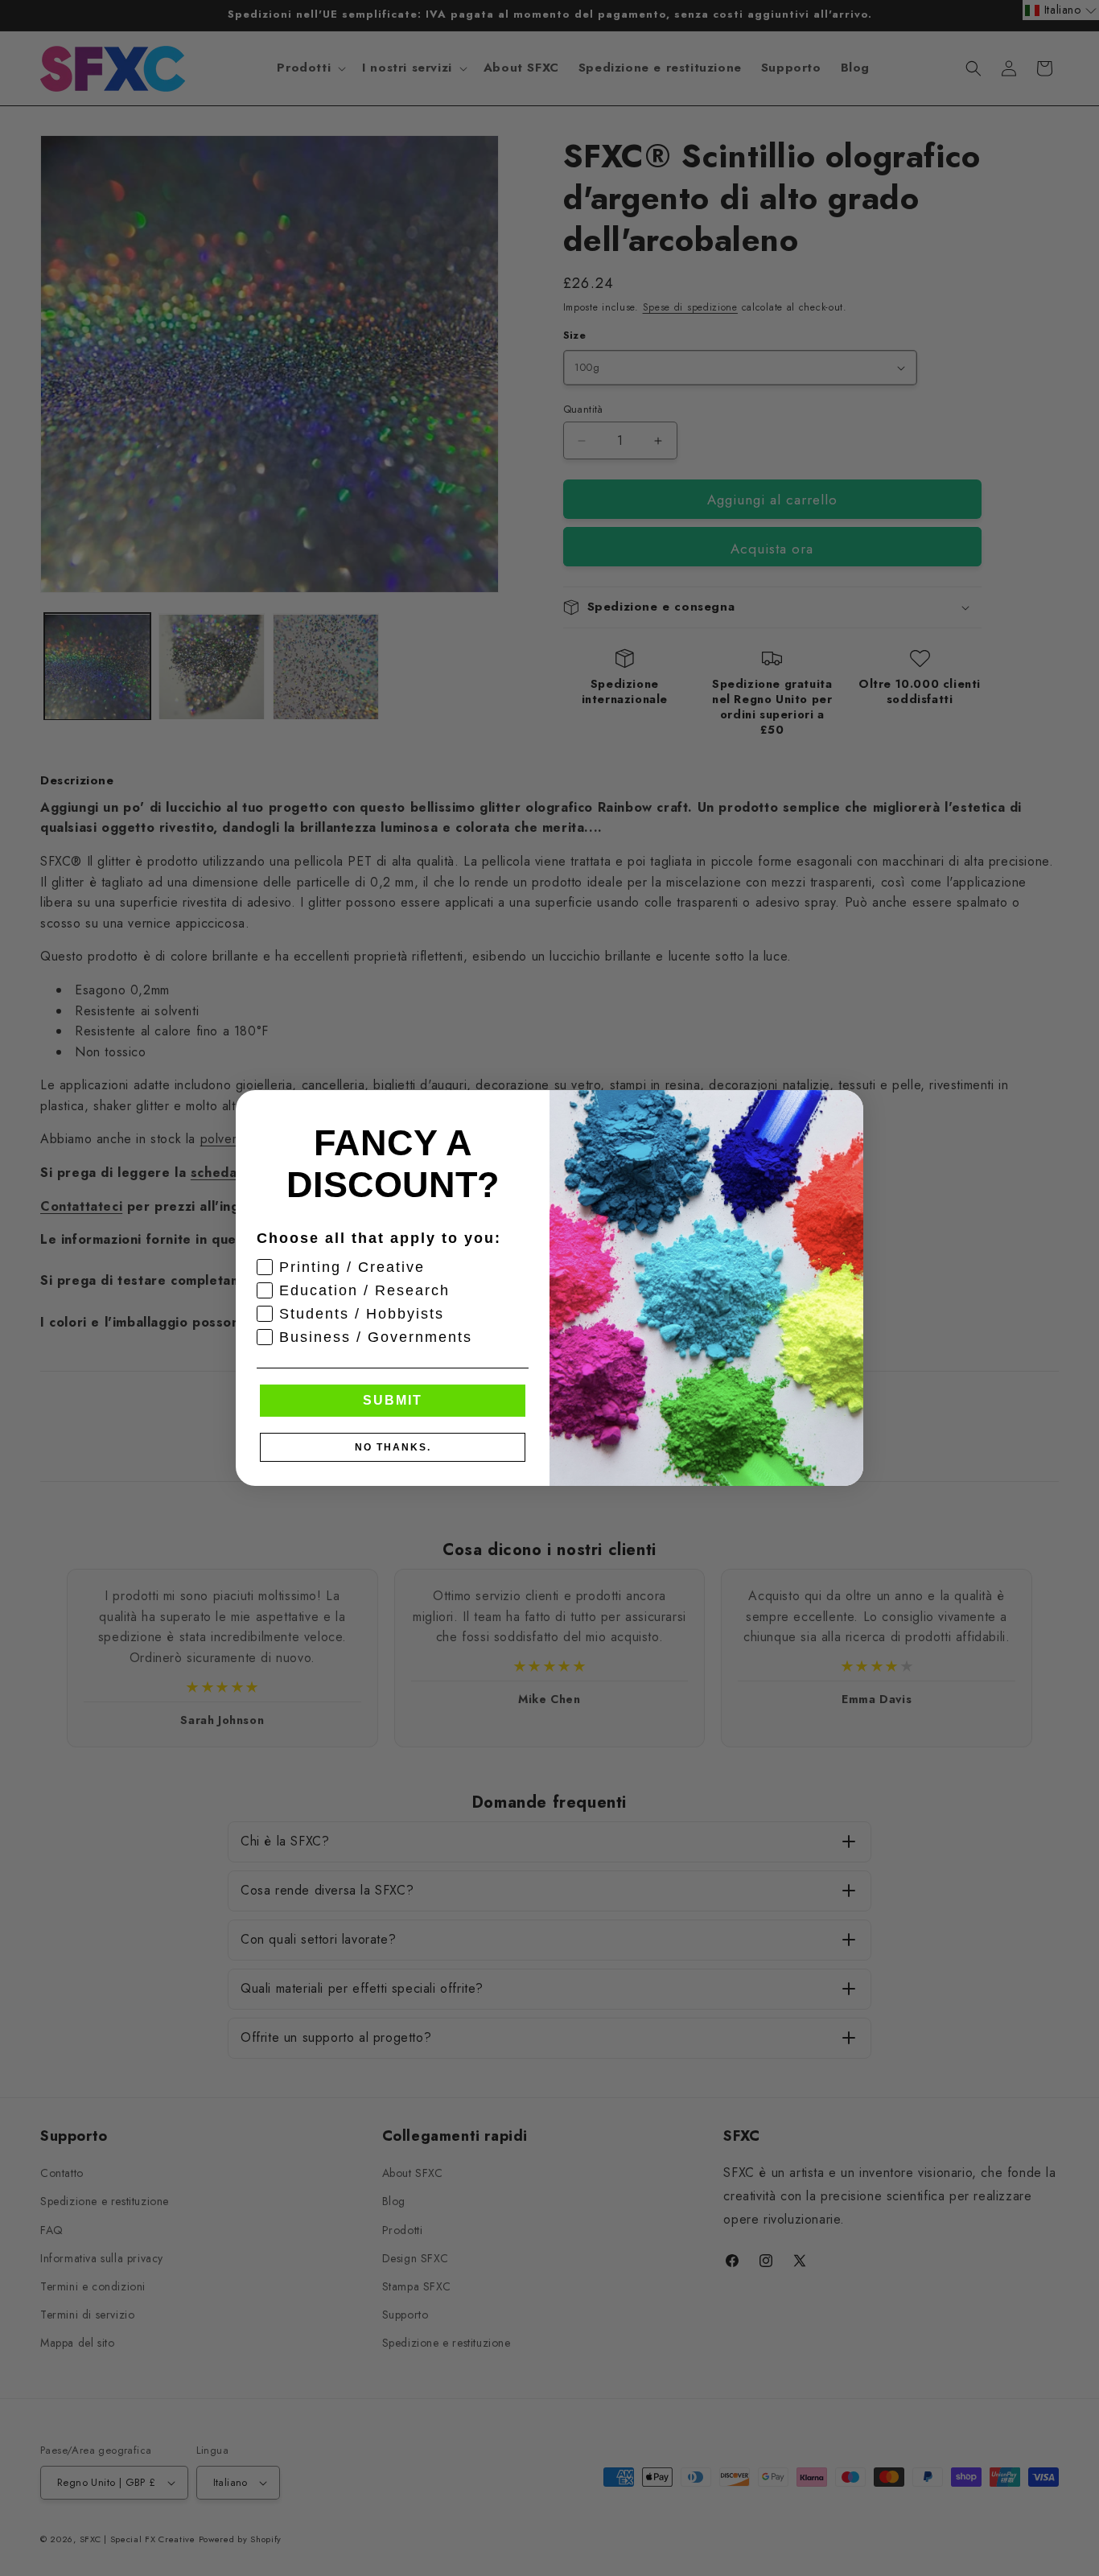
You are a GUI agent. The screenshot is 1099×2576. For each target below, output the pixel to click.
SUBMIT (393, 1400)
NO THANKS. (393, 1447)
